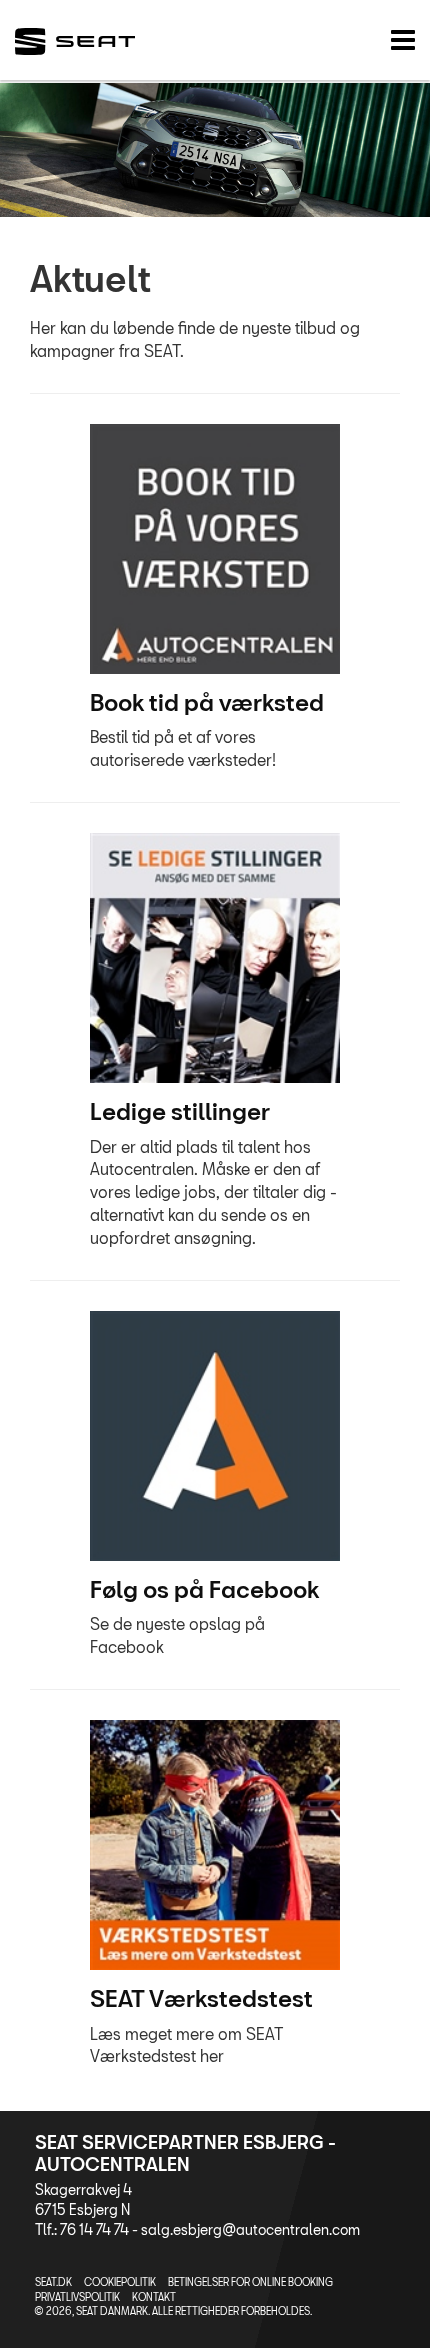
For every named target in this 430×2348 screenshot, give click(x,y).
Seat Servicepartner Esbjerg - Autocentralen (185, 2153)
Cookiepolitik (120, 2282)
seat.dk (53, 2282)
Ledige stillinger (180, 1111)
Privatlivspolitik (77, 2297)
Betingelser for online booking (250, 2282)
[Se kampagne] (215, 549)
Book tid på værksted (207, 702)
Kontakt (154, 2297)
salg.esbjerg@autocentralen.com (250, 2229)
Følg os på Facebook (204, 1589)
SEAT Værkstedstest (201, 1998)
